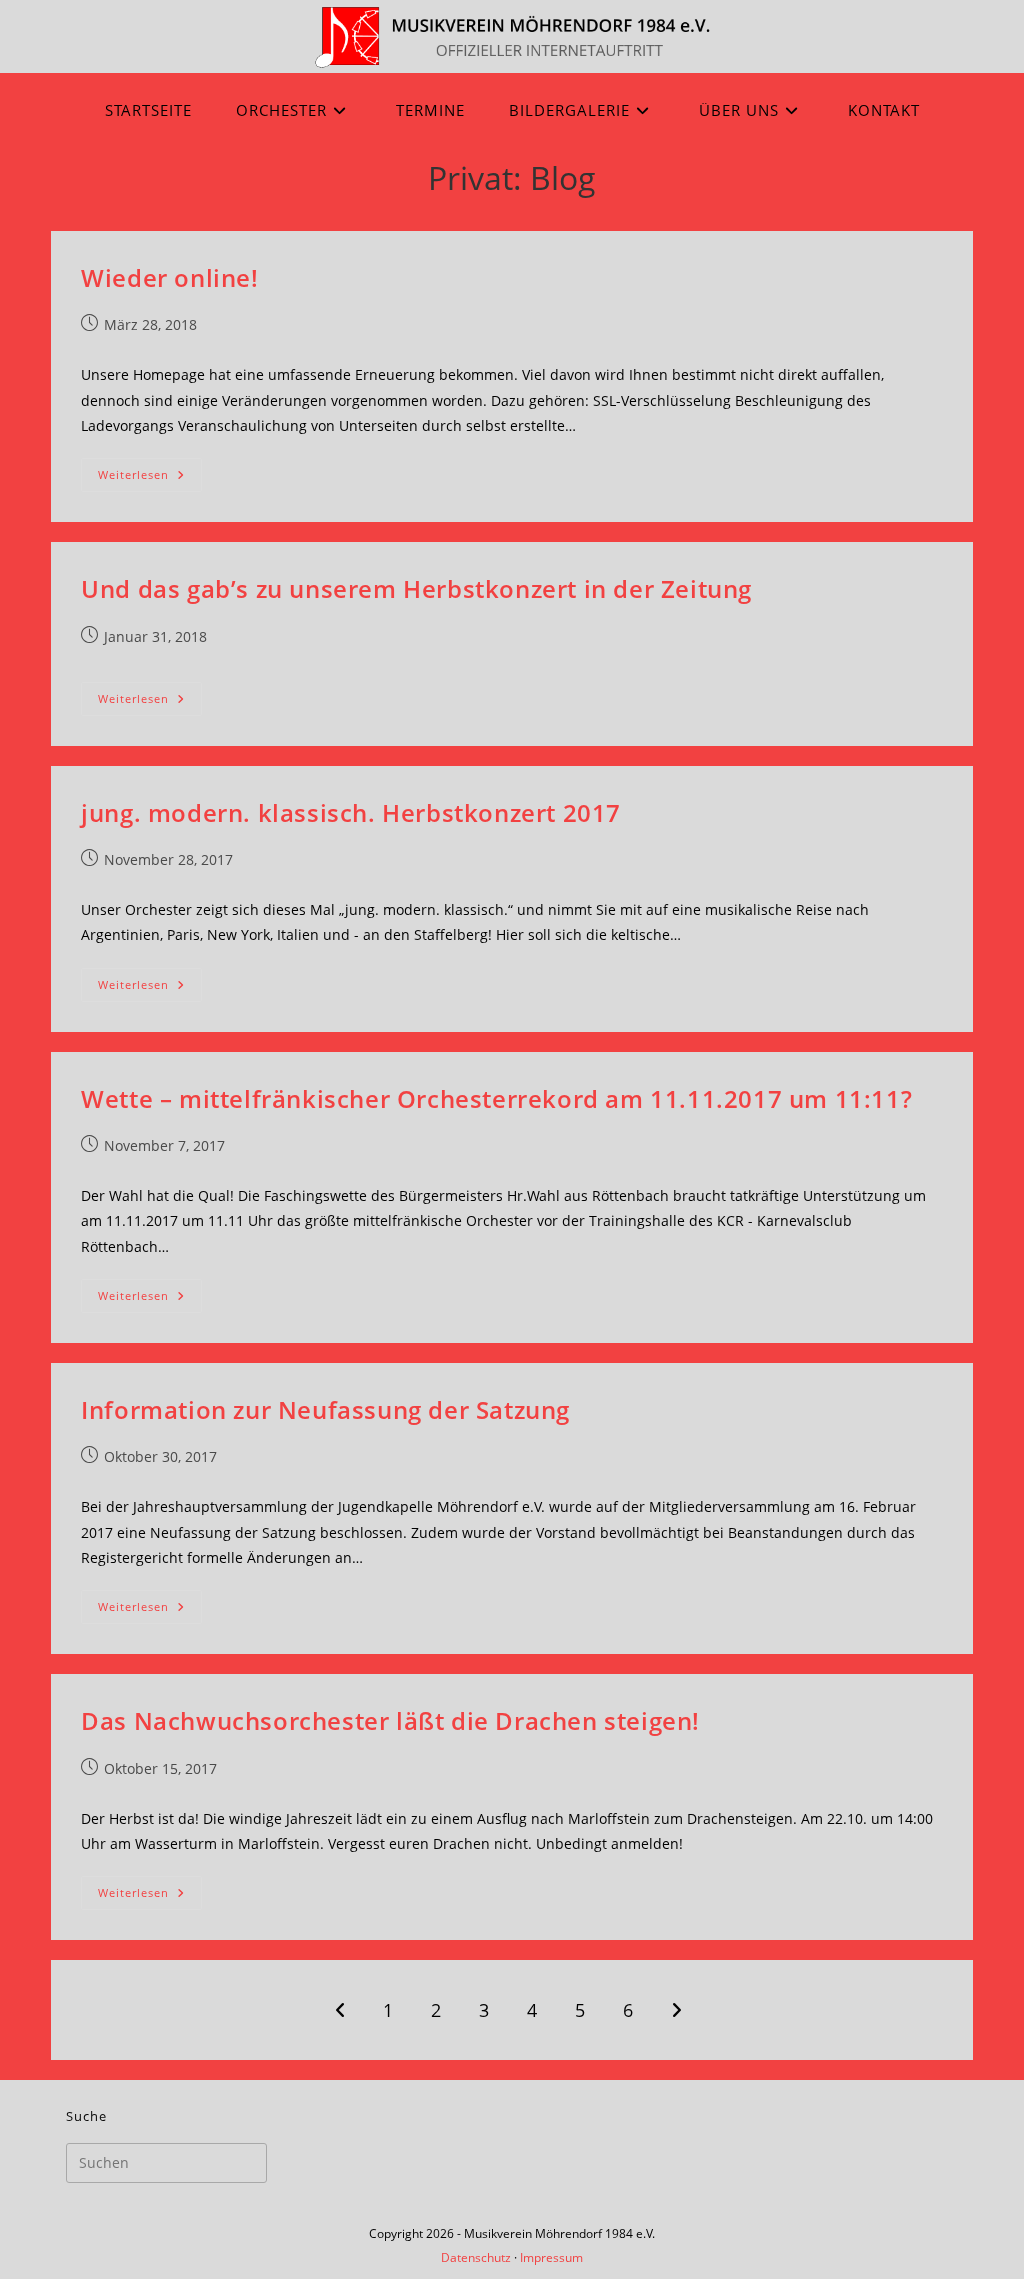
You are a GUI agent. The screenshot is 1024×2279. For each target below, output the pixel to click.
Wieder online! (169, 277)
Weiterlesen (150, 478)
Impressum (551, 2257)
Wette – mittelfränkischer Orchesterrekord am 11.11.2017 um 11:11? (496, 1098)
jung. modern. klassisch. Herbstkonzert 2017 (351, 812)
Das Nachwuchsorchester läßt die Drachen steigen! (390, 1720)
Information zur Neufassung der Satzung (325, 1409)
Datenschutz (476, 2257)
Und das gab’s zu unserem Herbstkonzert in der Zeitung (416, 588)
